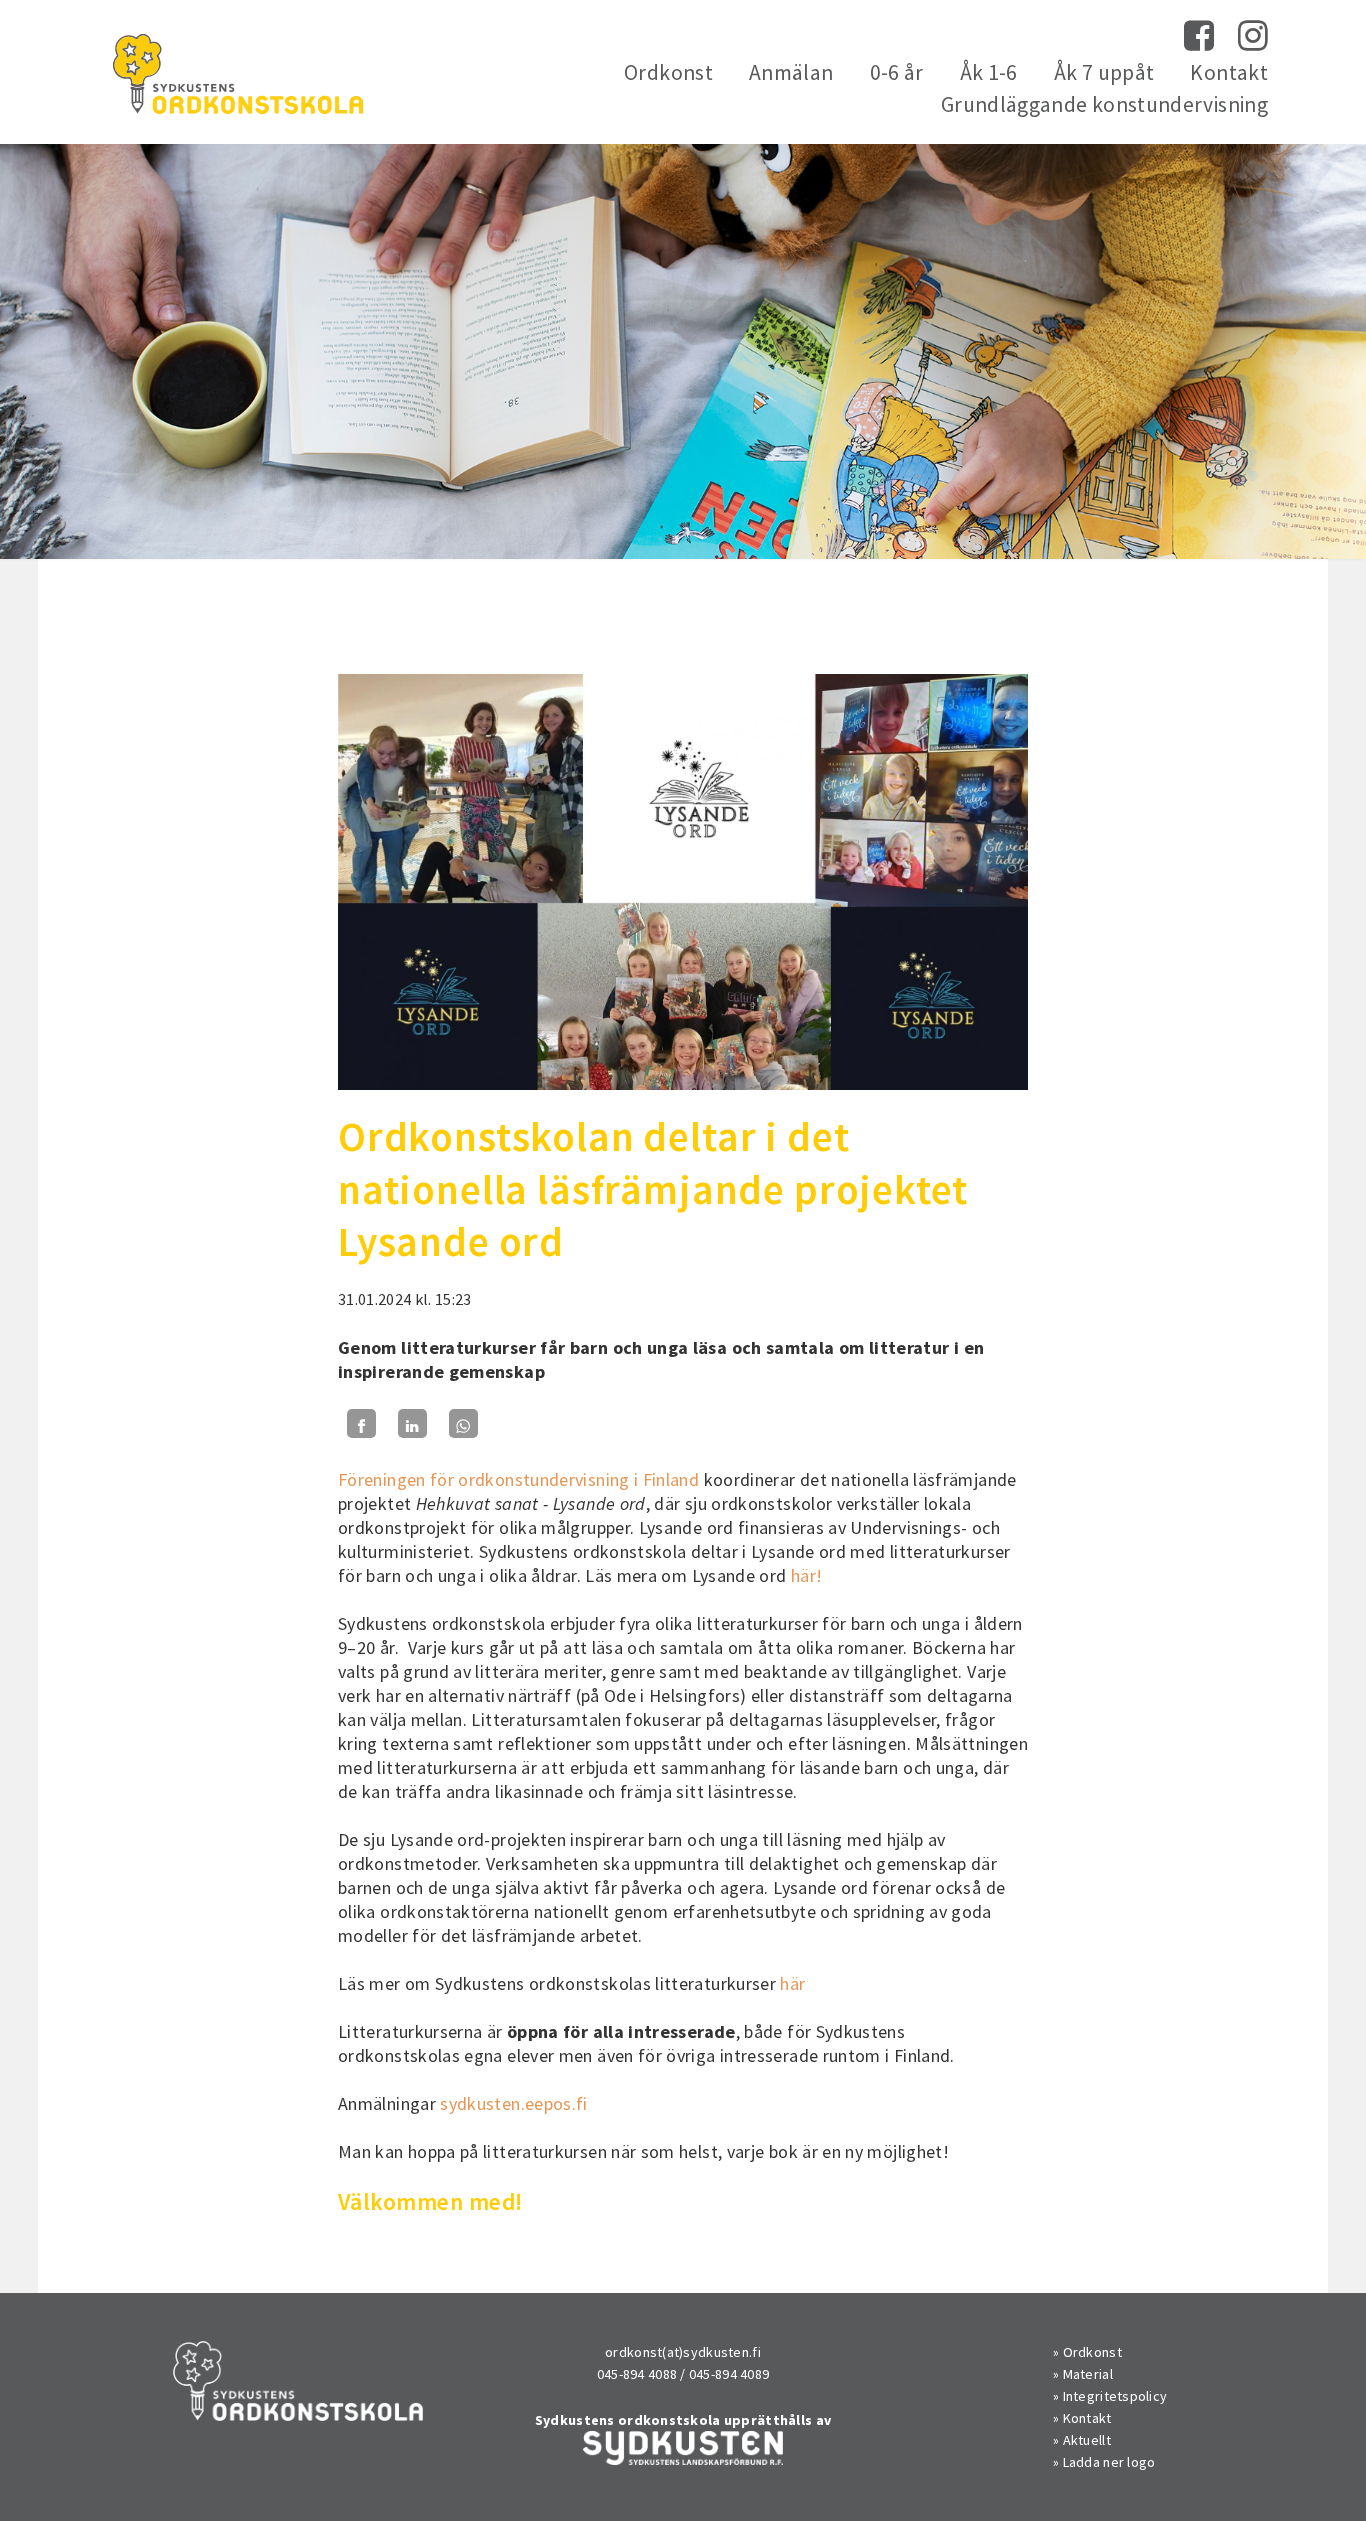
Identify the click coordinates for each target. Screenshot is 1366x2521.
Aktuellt (1087, 2440)
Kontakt (1229, 72)
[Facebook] (361, 1423)
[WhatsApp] (463, 1423)
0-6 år (897, 72)
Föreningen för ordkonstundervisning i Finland (518, 1479)
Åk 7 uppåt (1104, 72)
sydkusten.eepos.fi (516, 2103)
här (790, 1983)
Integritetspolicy (1115, 2396)
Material (1088, 2374)
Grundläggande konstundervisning (1104, 104)
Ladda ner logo (1109, 2462)
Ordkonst (668, 72)
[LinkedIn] (412, 1423)
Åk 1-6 (989, 72)
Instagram (1253, 36)
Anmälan (791, 72)
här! (809, 1575)
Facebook (1199, 36)
